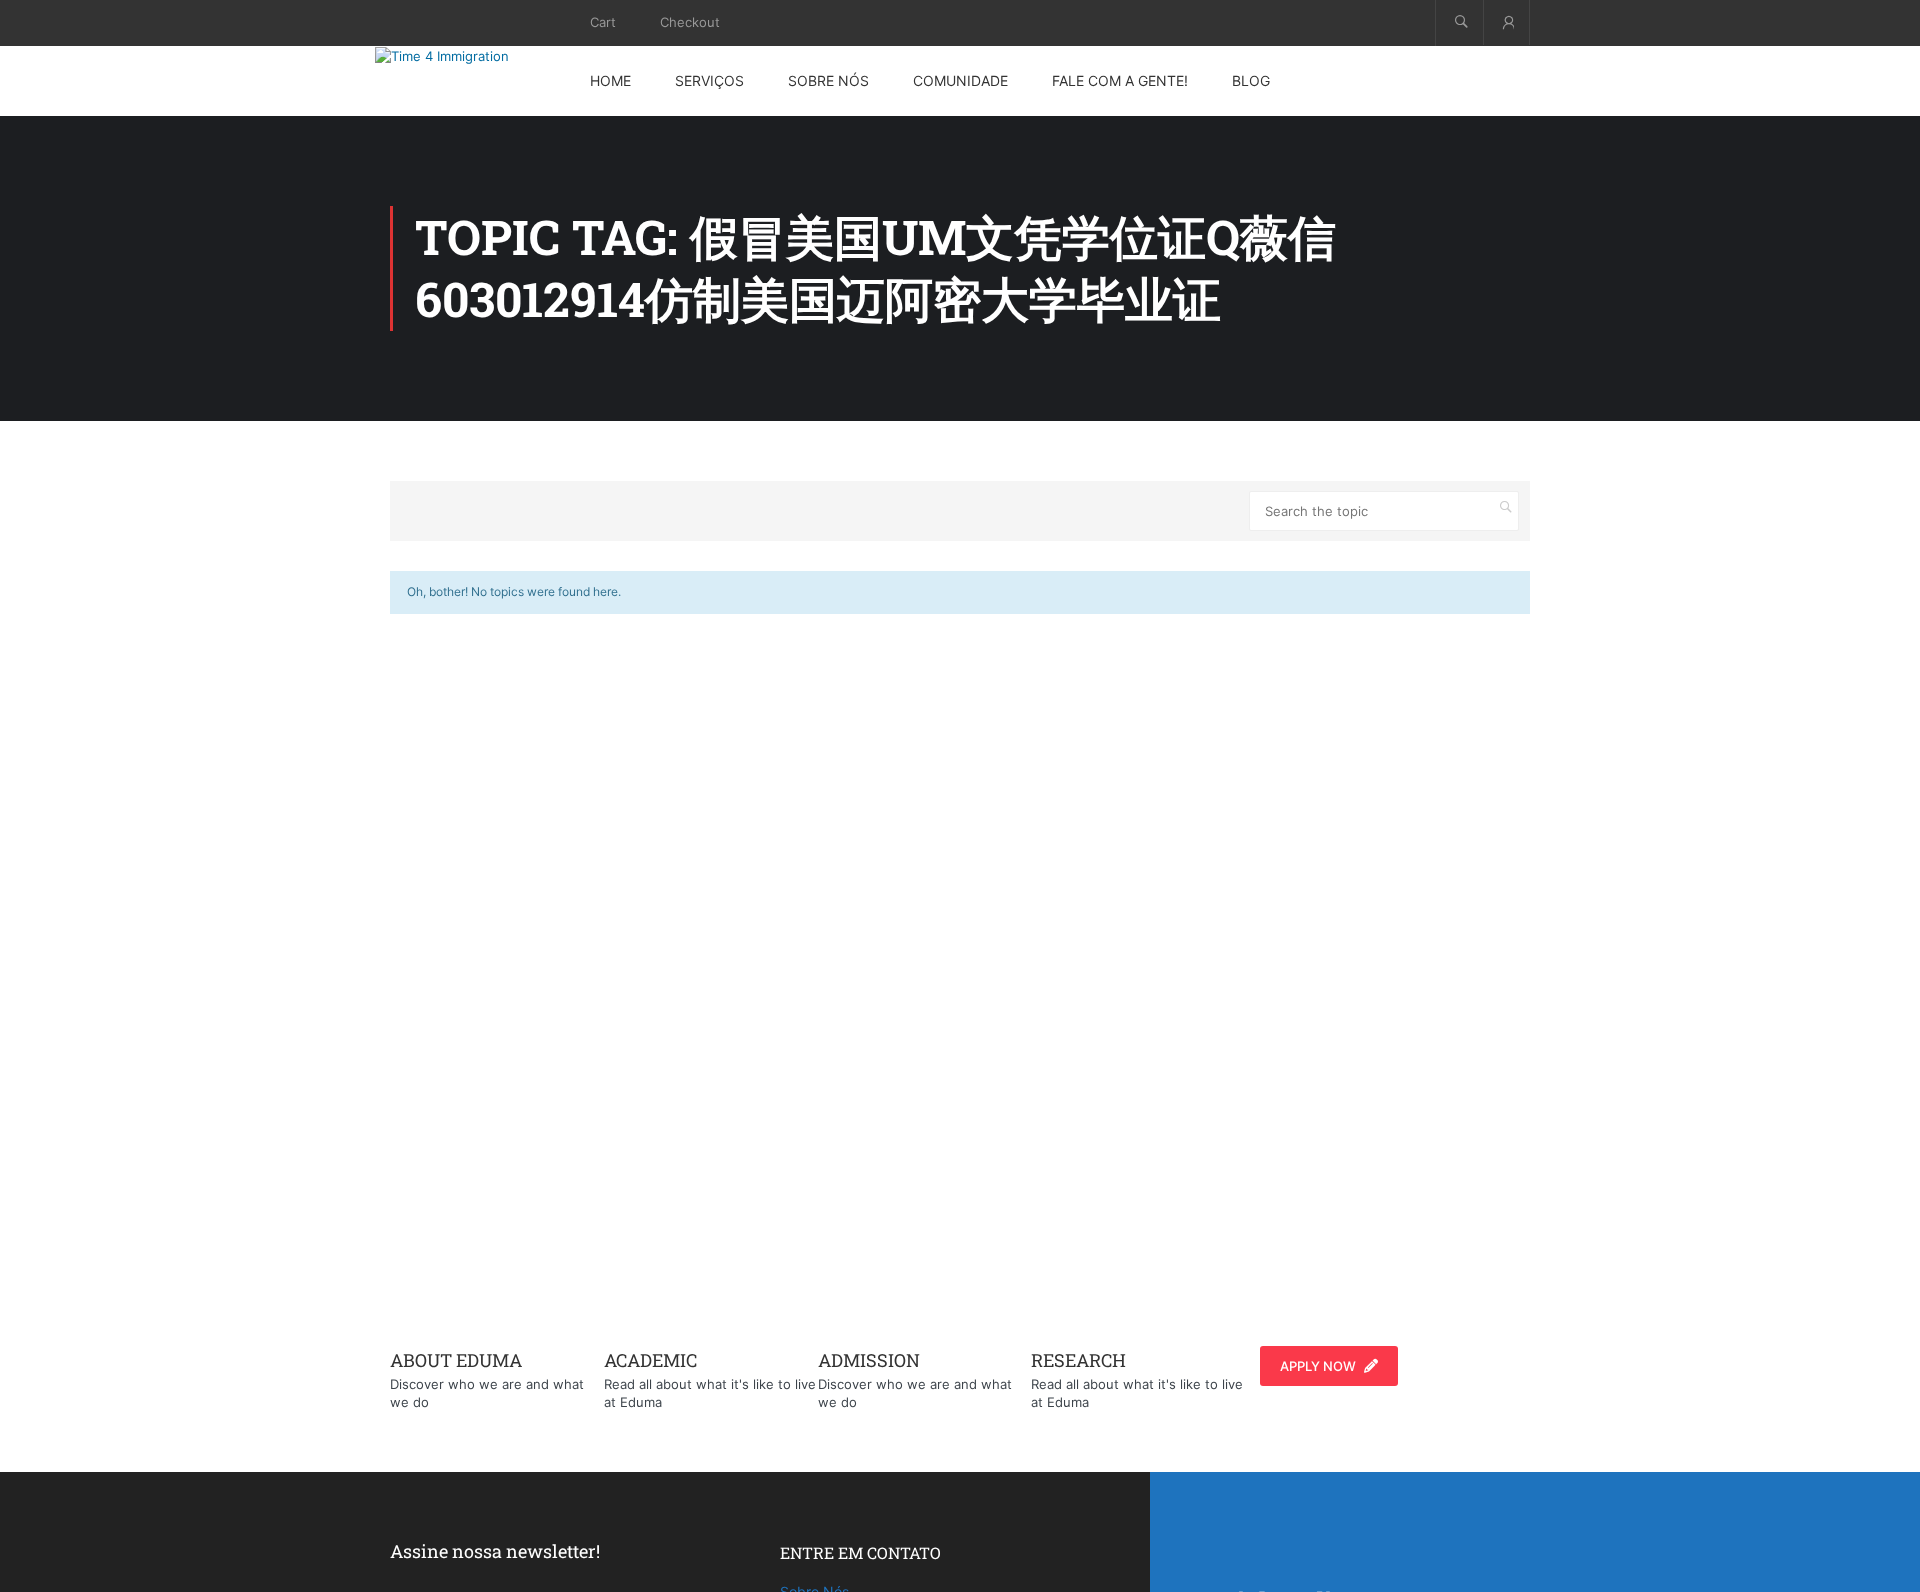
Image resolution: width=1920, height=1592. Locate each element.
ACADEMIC (650, 1360)
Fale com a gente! (1120, 80)
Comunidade (960, 80)
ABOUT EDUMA (456, 1360)
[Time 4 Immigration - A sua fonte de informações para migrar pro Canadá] (465, 56)
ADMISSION (869, 1360)
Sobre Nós (828, 80)
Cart (603, 22)
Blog (1251, 80)
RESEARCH (1078, 1360)
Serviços (709, 80)
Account (1506, 22)
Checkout (690, 22)
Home (610, 80)
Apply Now (1318, 1366)
